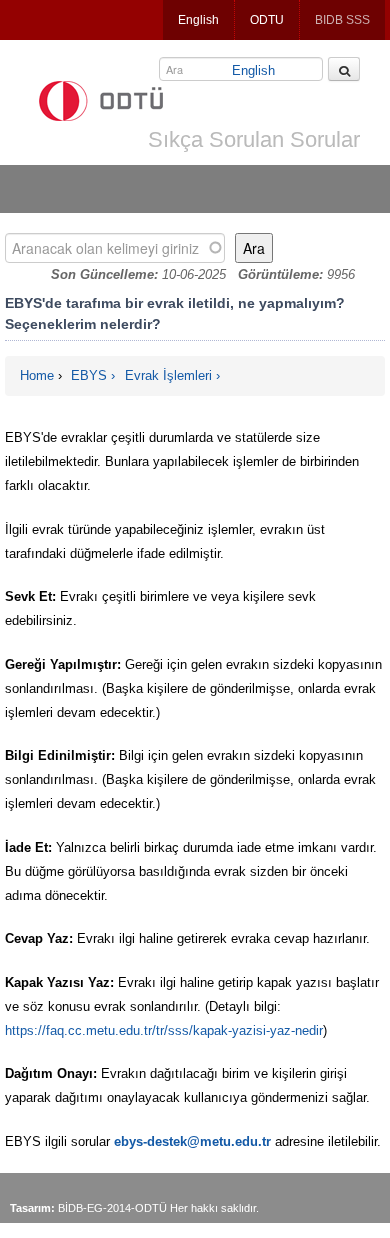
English (198, 20)
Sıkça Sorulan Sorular (254, 139)
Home (37, 375)
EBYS (89, 375)
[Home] (101, 101)
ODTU (267, 20)
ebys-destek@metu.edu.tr (192, 1141)
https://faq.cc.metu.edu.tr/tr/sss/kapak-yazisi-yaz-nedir (164, 1030)
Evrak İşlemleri (168, 375)
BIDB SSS (342, 20)
